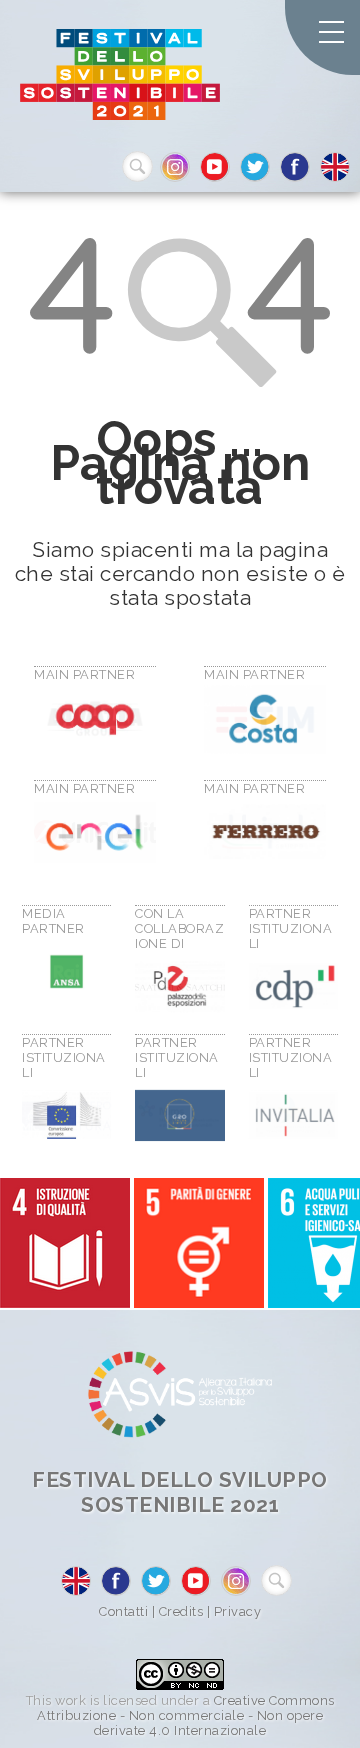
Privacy (238, 1611)
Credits (181, 1611)
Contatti (123, 1611)
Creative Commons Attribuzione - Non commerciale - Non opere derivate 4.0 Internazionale (186, 1715)
